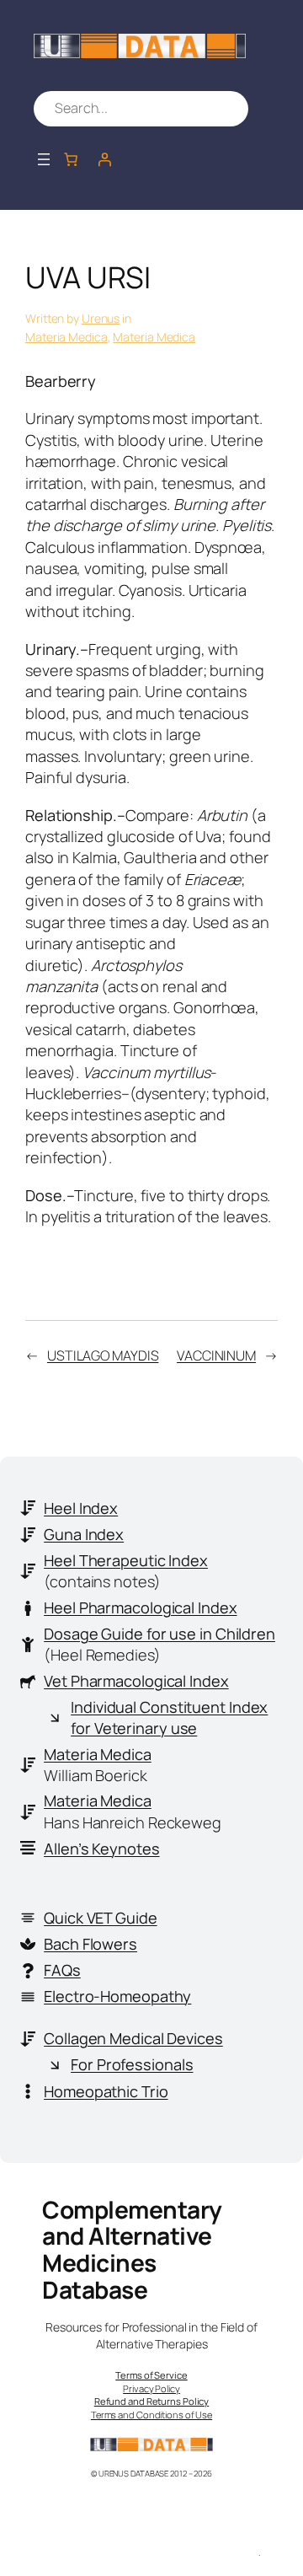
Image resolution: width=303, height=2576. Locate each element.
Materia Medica (66, 337)
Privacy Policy (151, 2388)
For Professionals (132, 2064)
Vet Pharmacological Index (136, 1681)
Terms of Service (151, 2375)
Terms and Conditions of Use (151, 2415)
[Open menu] (44, 159)
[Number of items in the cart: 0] (71, 159)
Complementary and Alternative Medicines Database (132, 2249)
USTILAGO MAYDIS (103, 1355)
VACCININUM (216, 1355)
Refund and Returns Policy (152, 2401)
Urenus (101, 318)
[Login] (104, 159)
